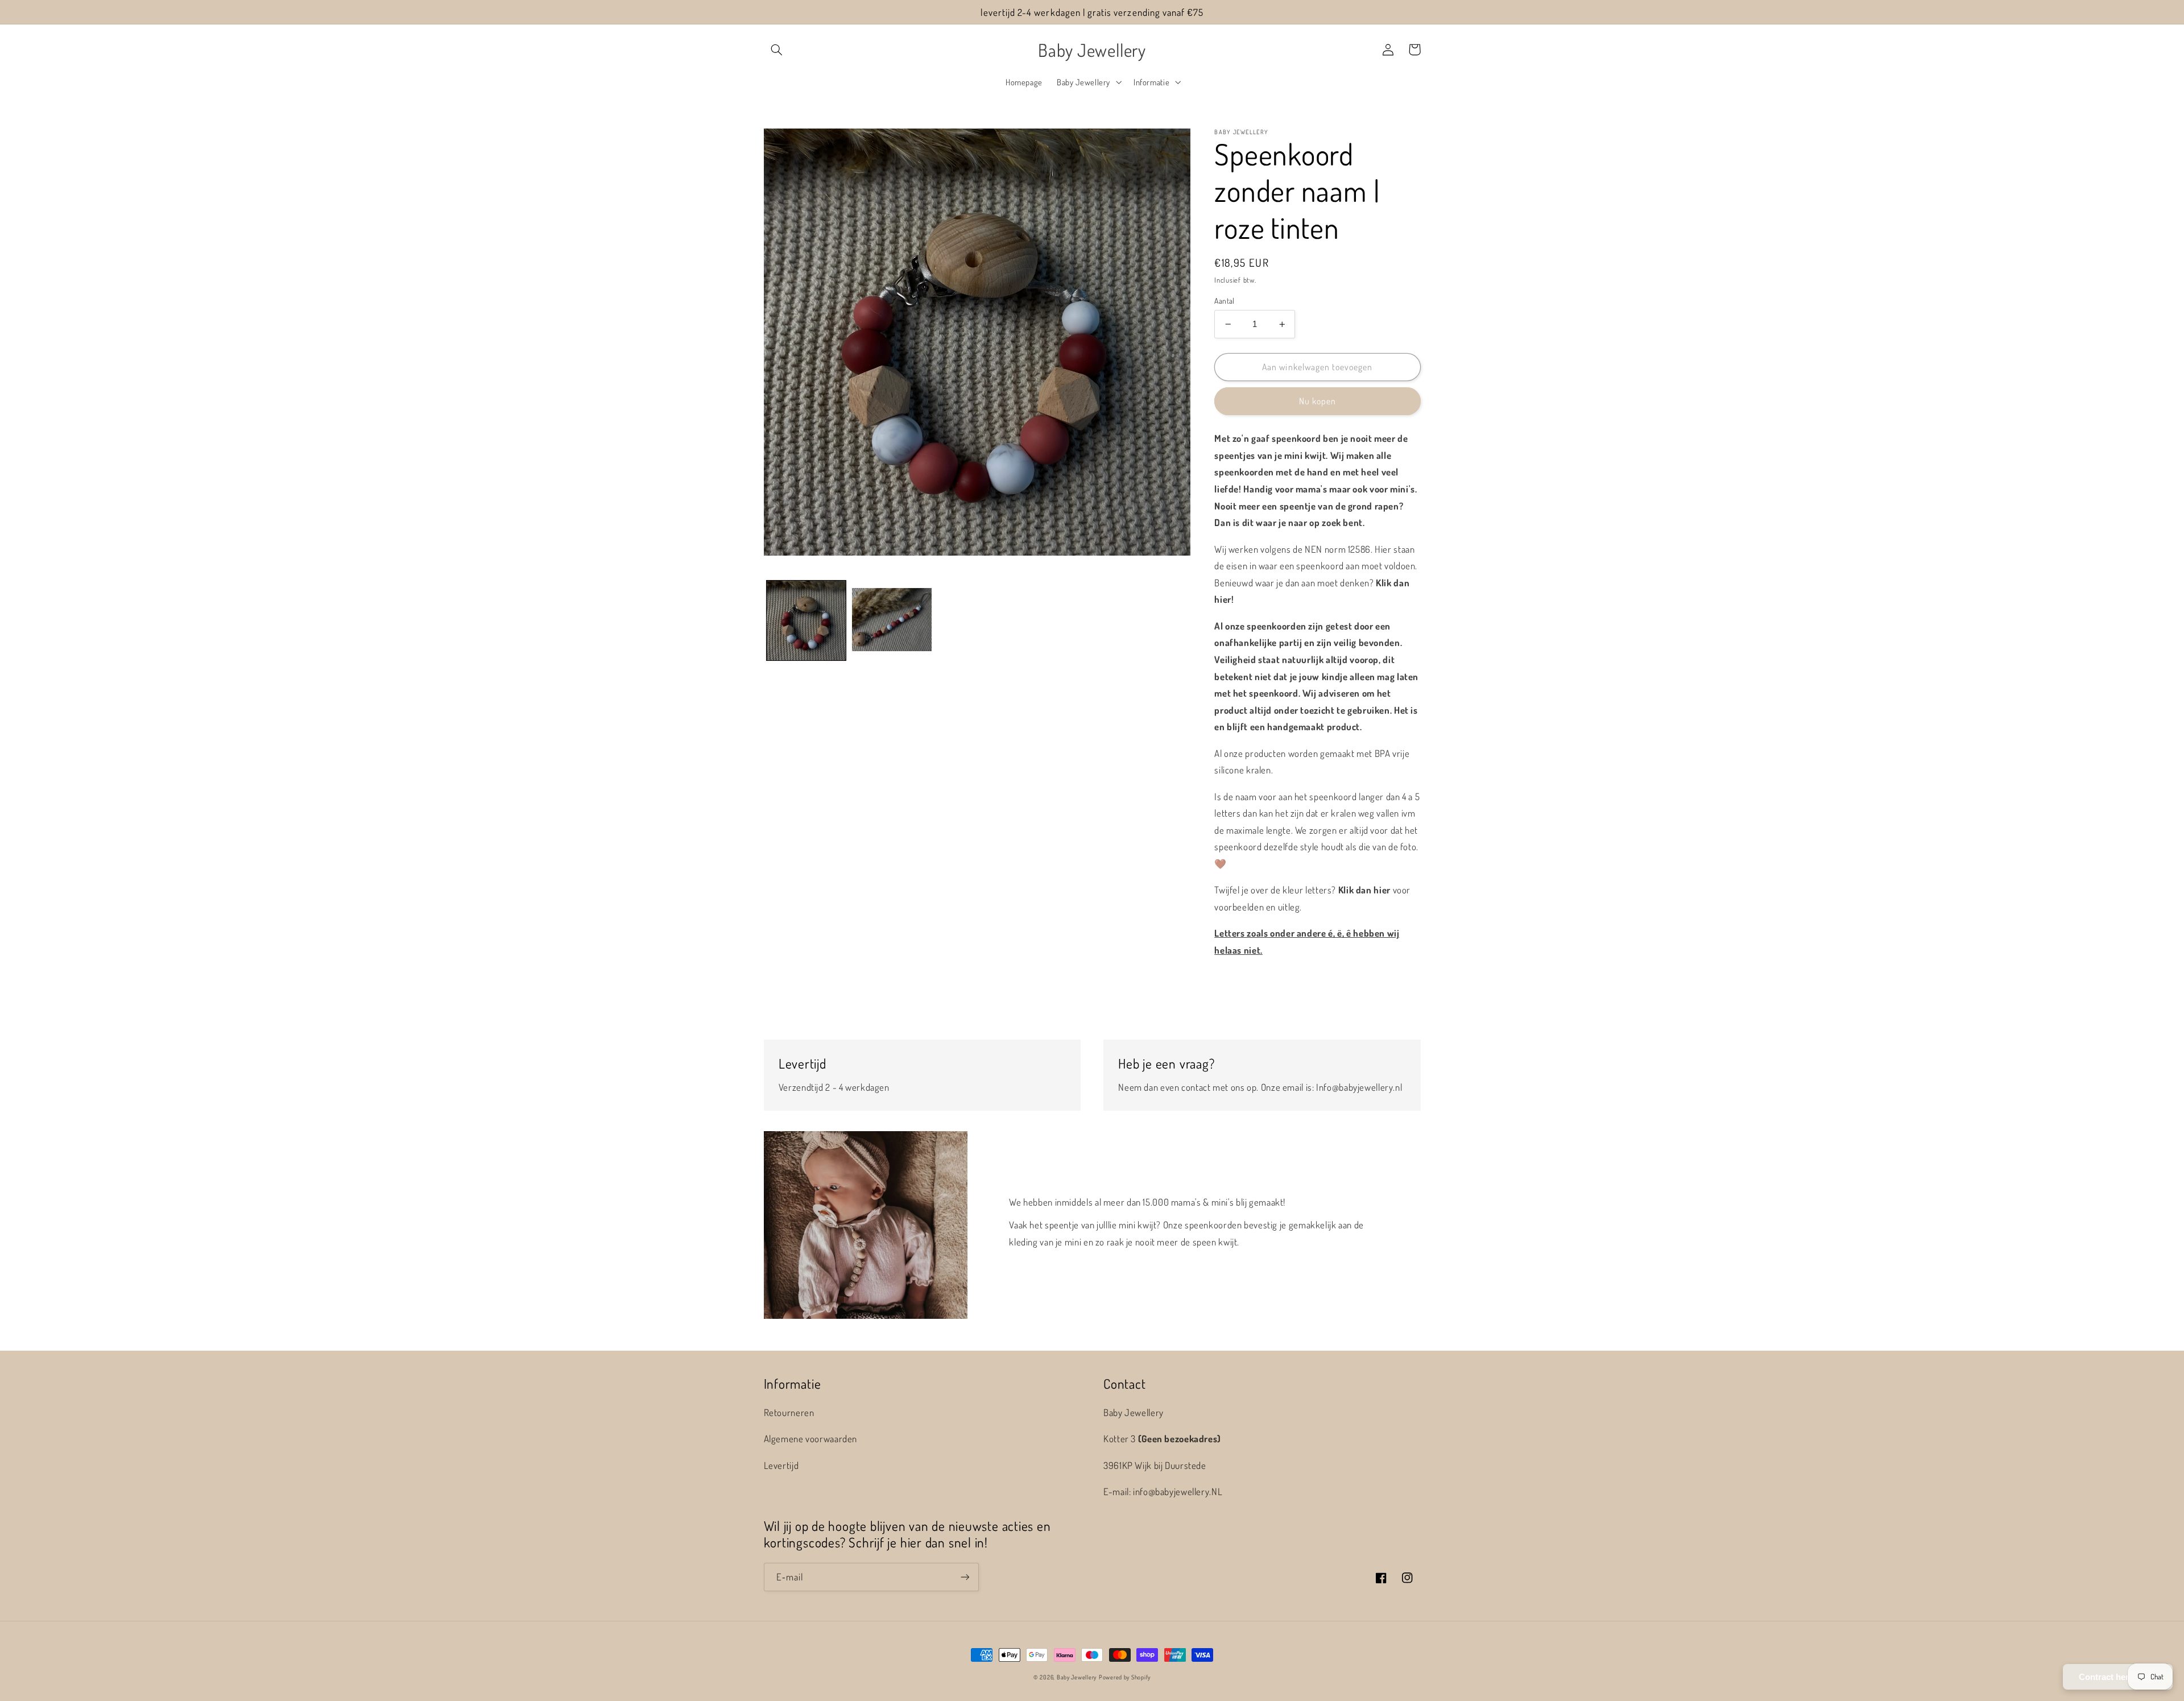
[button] (777, 49)
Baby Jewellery (1077, 1677)
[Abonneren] (965, 1577)
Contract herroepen (2118, 1677)
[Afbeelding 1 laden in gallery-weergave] (806, 620)
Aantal (1225, 301)
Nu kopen (1318, 401)
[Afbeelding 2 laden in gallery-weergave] (892, 620)
